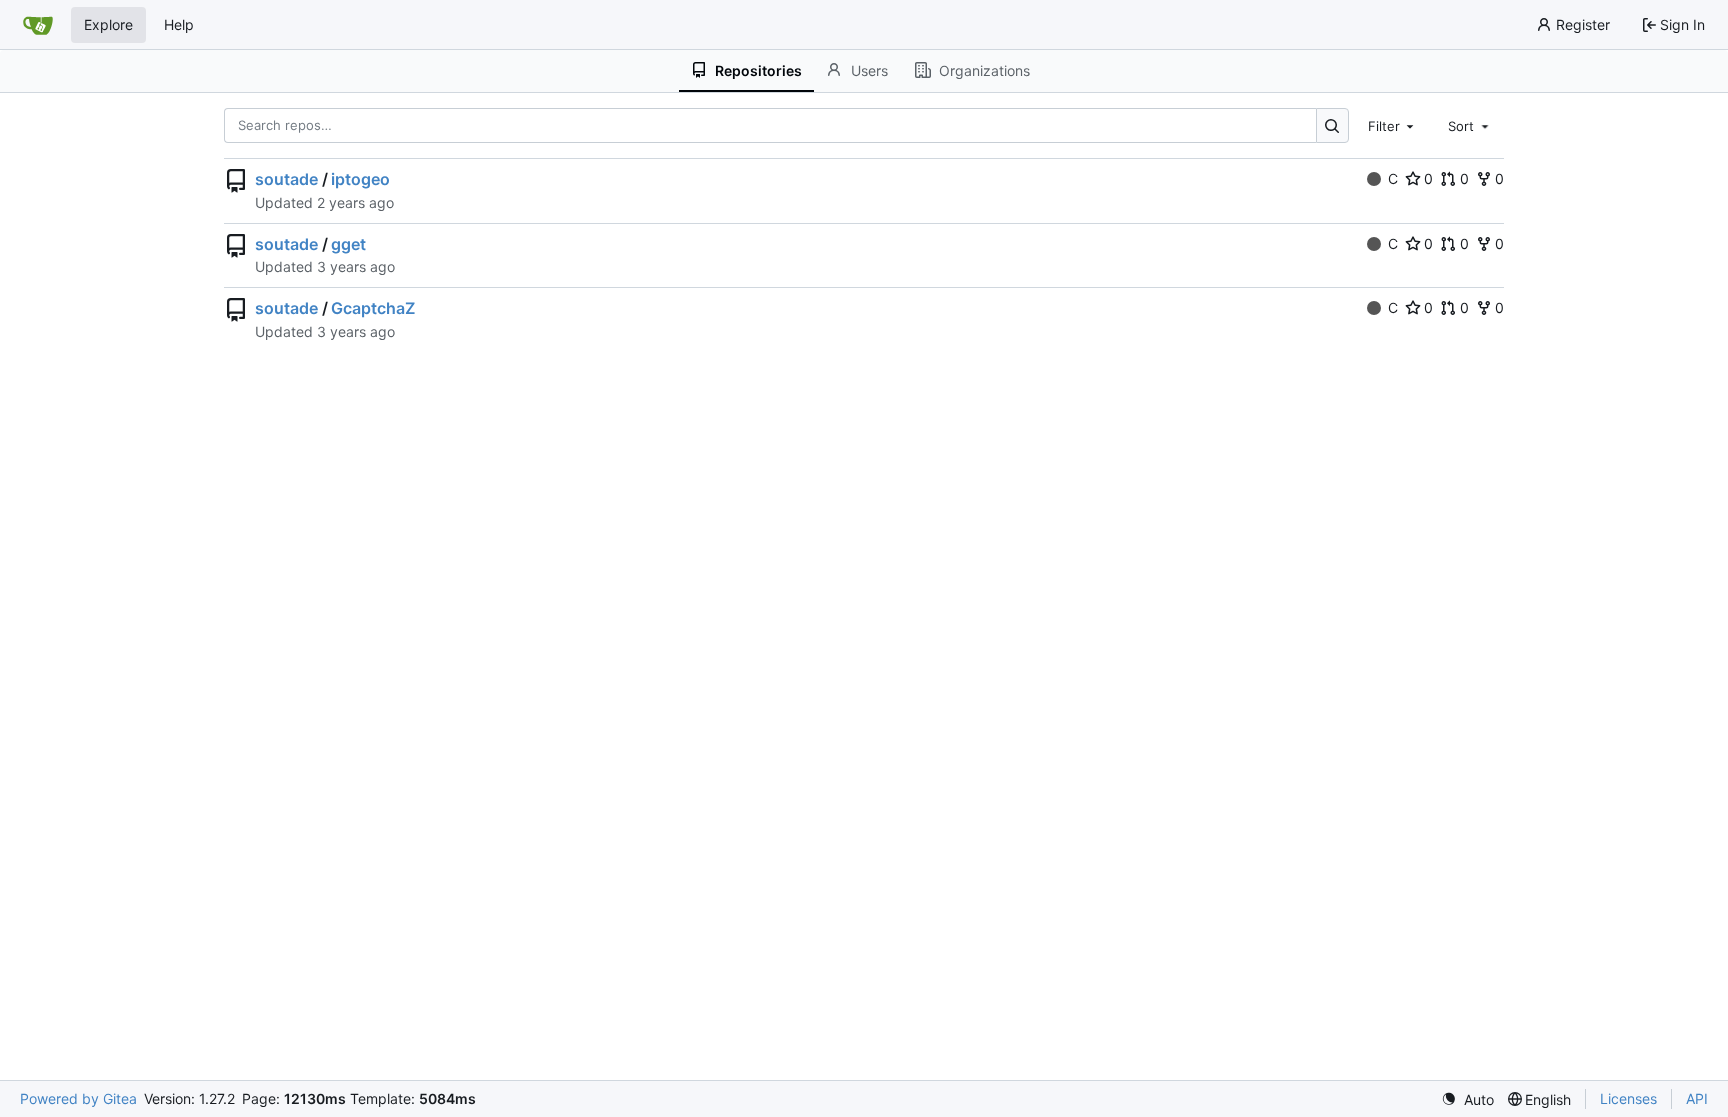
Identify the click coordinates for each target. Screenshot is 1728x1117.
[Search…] (1332, 125)
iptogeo (360, 179)
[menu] (1467, 1099)
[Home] (38, 25)
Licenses (1628, 1098)
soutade (286, 179)
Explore (108, 24)
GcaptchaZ (373, 308)
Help (179, 24)
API (1697, 1098)
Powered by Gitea (78, 1098)
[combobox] (1393, 125)
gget (348, 244)
